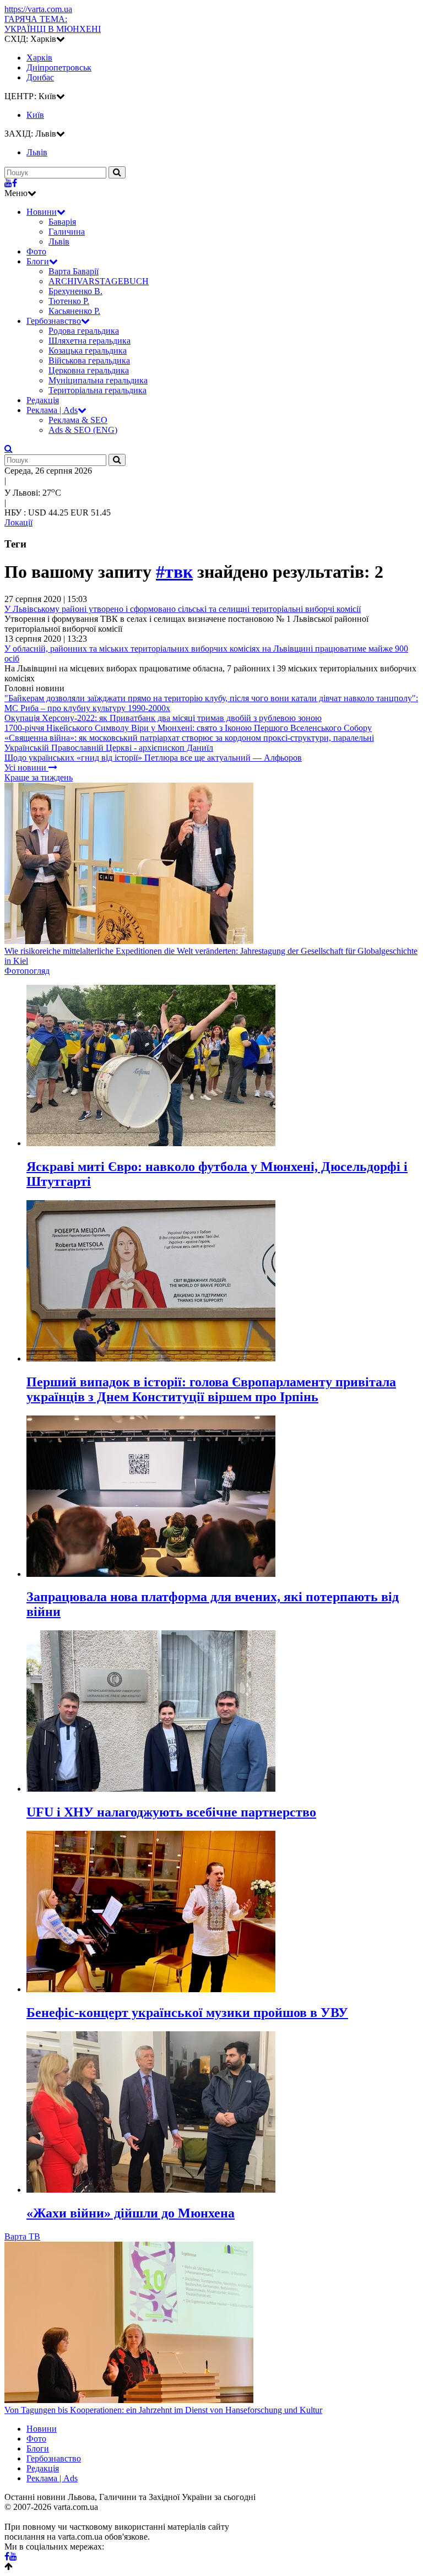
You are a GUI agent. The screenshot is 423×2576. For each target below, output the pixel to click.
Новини (42, 212)
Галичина (67, 232)
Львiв (37, 152)
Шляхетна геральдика (90, 341)
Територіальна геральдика (97, 390)
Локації (18, 522)
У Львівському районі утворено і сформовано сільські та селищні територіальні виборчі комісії (183, 609)
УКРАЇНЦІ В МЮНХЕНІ (53, 24)
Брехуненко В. (75, 291)
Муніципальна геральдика (98, 380)
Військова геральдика (89, 360)
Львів (59, 242)
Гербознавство (54, 321)
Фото (36, 251)
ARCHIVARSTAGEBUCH (99, 281)
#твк (174, 572)
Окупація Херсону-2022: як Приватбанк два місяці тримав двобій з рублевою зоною (163, 718)
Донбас (40, 77)
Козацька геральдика (88, 351)
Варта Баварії (74, 271)
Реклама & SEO (78, 420)
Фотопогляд (27, 971)
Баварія (62, 222)
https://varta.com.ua (38, 9)
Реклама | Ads (52, 410)
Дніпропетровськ (59, 67)
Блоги (38, 261)
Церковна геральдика (89, 370)
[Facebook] (15, 183)
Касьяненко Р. (74, 311)
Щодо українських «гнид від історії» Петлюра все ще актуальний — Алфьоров (153, 758)
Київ (35, 115)
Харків (39, 58)
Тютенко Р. (69, 301)
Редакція (43, 400)
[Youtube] (8, 183)
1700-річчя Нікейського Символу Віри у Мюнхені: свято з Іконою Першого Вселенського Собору (188, 728)
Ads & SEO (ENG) (83, 430)
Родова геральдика (84, 331)
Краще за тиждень (39, 777)
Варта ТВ (22, 2236)
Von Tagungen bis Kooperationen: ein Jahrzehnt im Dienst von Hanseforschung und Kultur (163, 2410)
